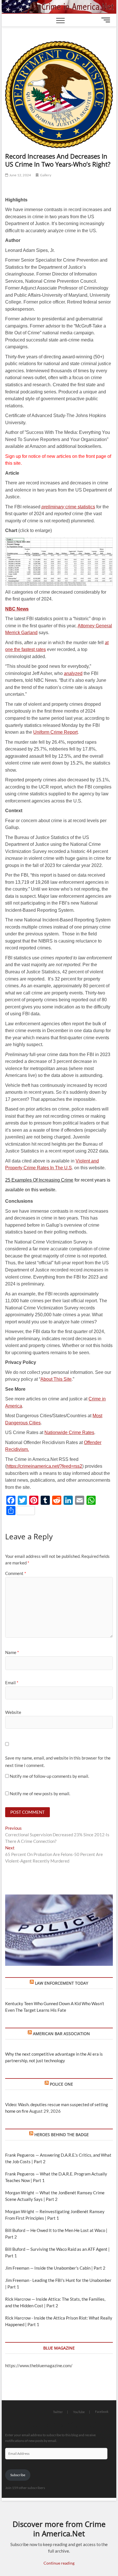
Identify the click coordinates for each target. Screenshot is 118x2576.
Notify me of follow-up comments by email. (49, 1776)
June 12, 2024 (20, 175)
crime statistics (68, 507)
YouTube (79, 2412)
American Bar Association (61, 2034)
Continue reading (59, 2563)
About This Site (56, 1379)
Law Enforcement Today (62, 1983)
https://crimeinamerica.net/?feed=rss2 (44, 1466)
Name (12, 1652)
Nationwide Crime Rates (69, 1432)
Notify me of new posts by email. (40, 1794)
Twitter (58, 2412)
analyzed (73, 673)
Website (13, 1712)
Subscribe (18, 2475)
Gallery (46, 175)
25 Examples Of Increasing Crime (39, 1180)
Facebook (102, 2412)
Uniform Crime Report (55, 732)
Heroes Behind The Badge (62, 2135)
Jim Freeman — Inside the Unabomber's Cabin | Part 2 (55, 2268)
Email (12, 1683)
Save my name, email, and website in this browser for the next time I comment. (58, 1762)
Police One (61, 2084)
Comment (16, 1573)
